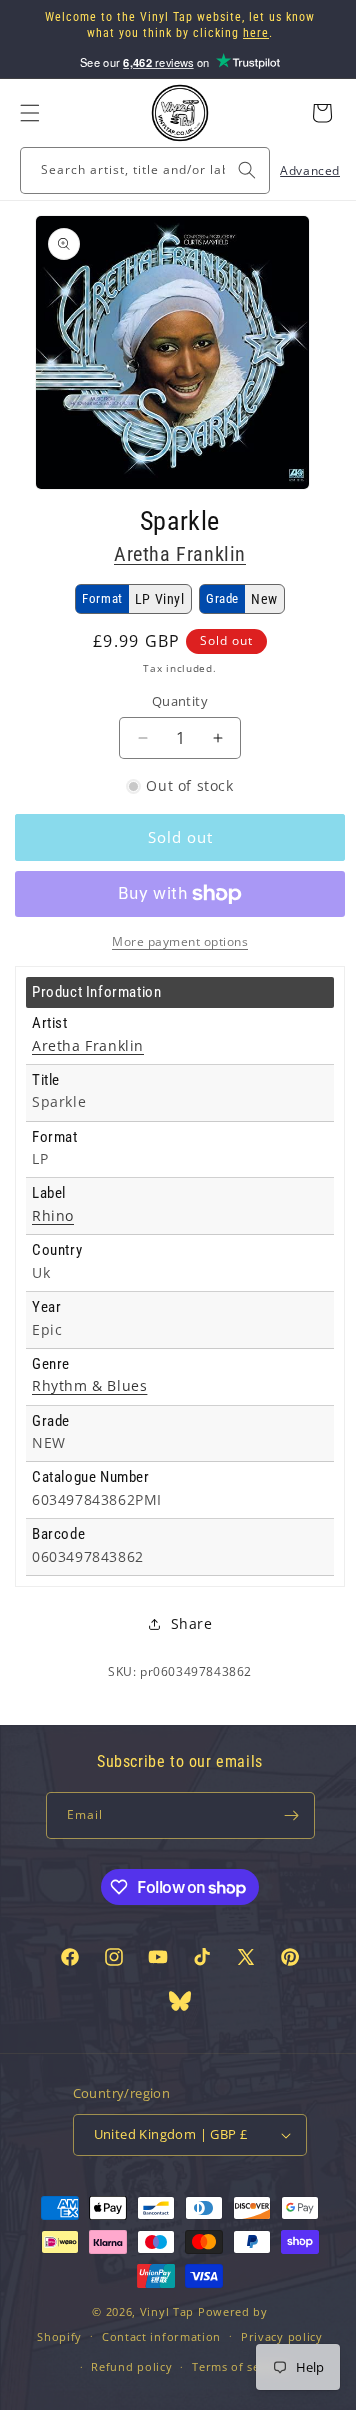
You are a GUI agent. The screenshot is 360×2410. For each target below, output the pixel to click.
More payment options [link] (173, 941)
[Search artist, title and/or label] (232, 170)
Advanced (295, 170)
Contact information (153, 2336)
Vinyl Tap (159, 2311)
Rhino (53, 1216)
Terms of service (233, 2366)
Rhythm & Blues (89, 1386)
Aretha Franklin (173, 554)
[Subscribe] (282, 1815)
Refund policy (124, 2366)
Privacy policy (274, 2336)
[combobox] (137, 170)
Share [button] (184, 1623)
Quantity (172, 701)
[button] (30, 113)
